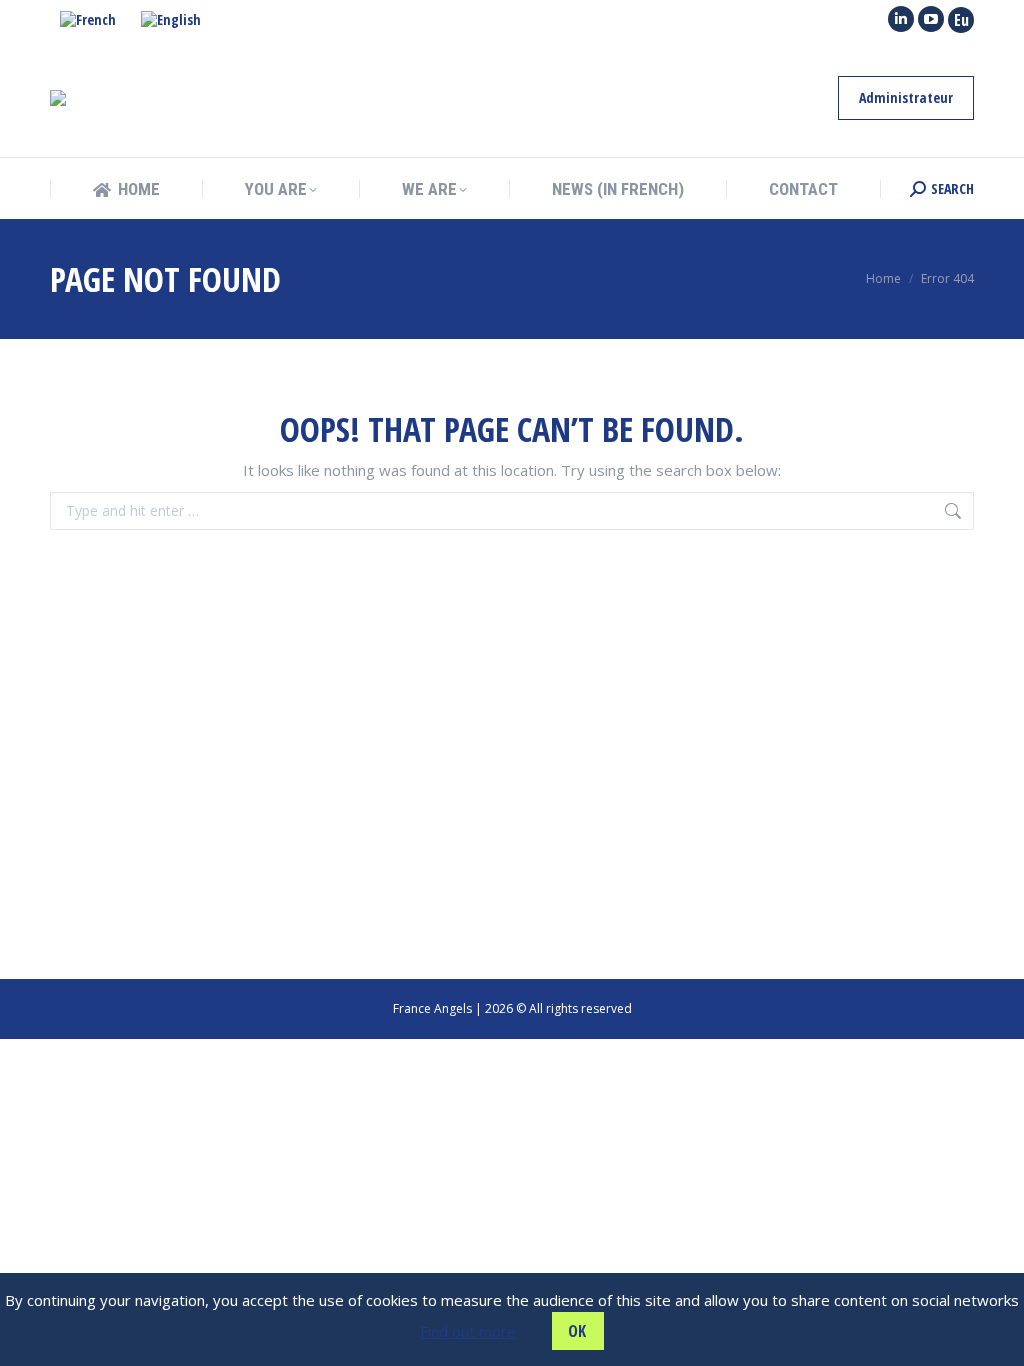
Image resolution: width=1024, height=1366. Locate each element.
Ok (577, 1331)
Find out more (468, 1331)
